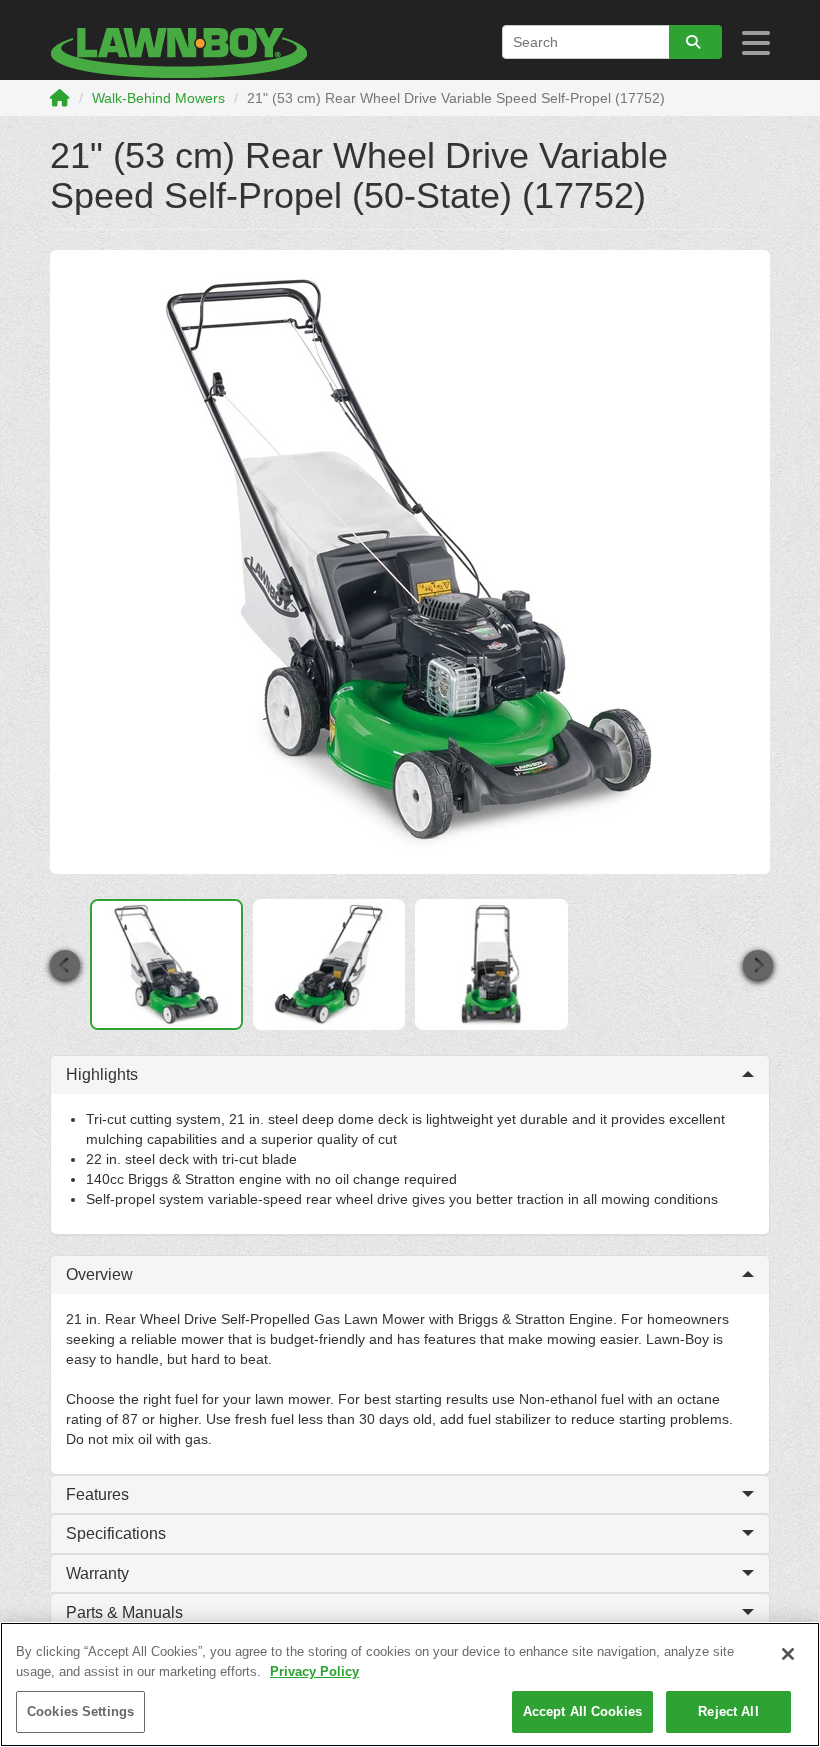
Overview (99, 1274)
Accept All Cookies (582, 1711)
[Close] (788, 1654)
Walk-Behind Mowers (158, 98)
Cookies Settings (80, 1711)
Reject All (728, 1711)
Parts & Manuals (124, 1612)
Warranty (97, 1573)
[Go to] (695, 42)
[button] (63, 964)
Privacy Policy (314, 1671)
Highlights (102, 1074)
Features (97, 1494)
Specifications (116, 1533)
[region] (410, 1684)
